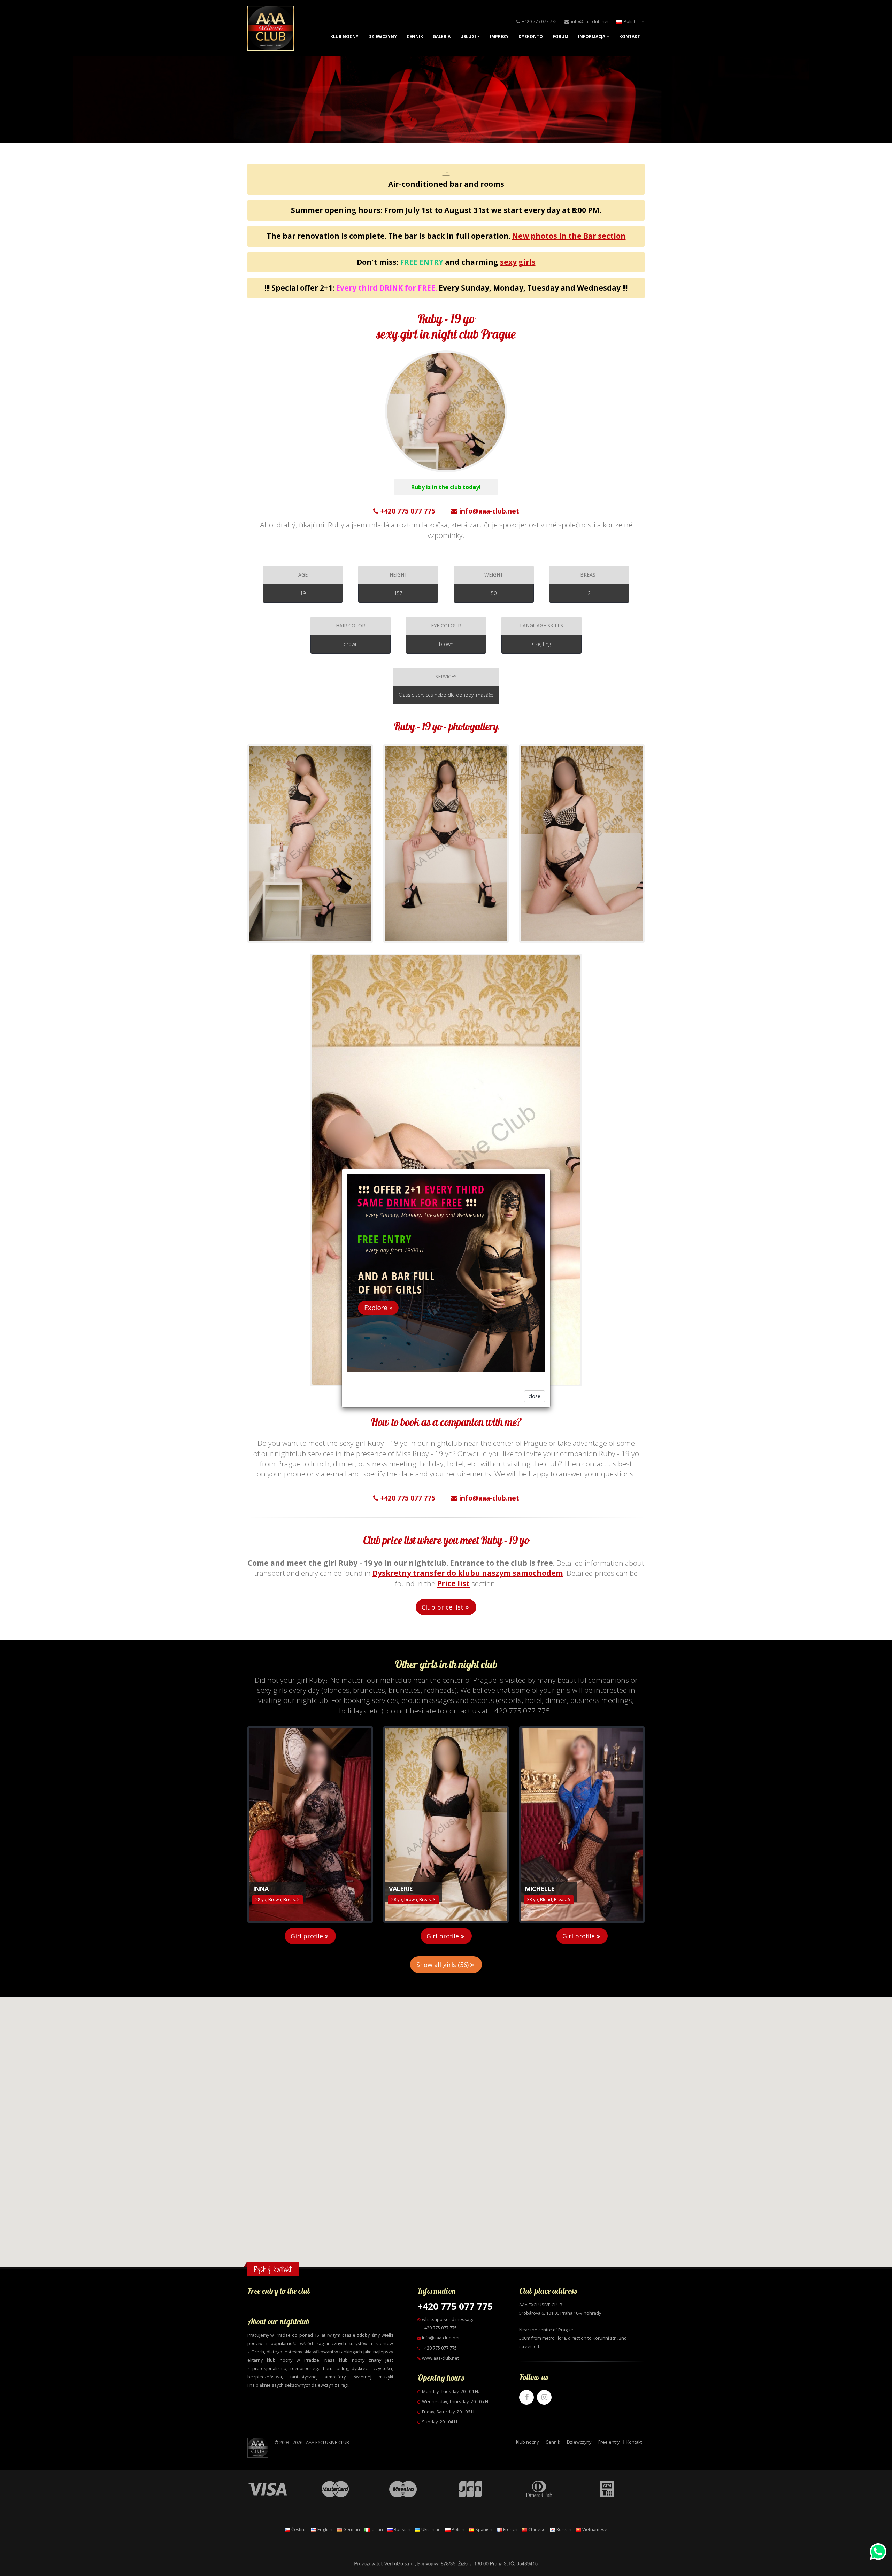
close (535, 1396)
